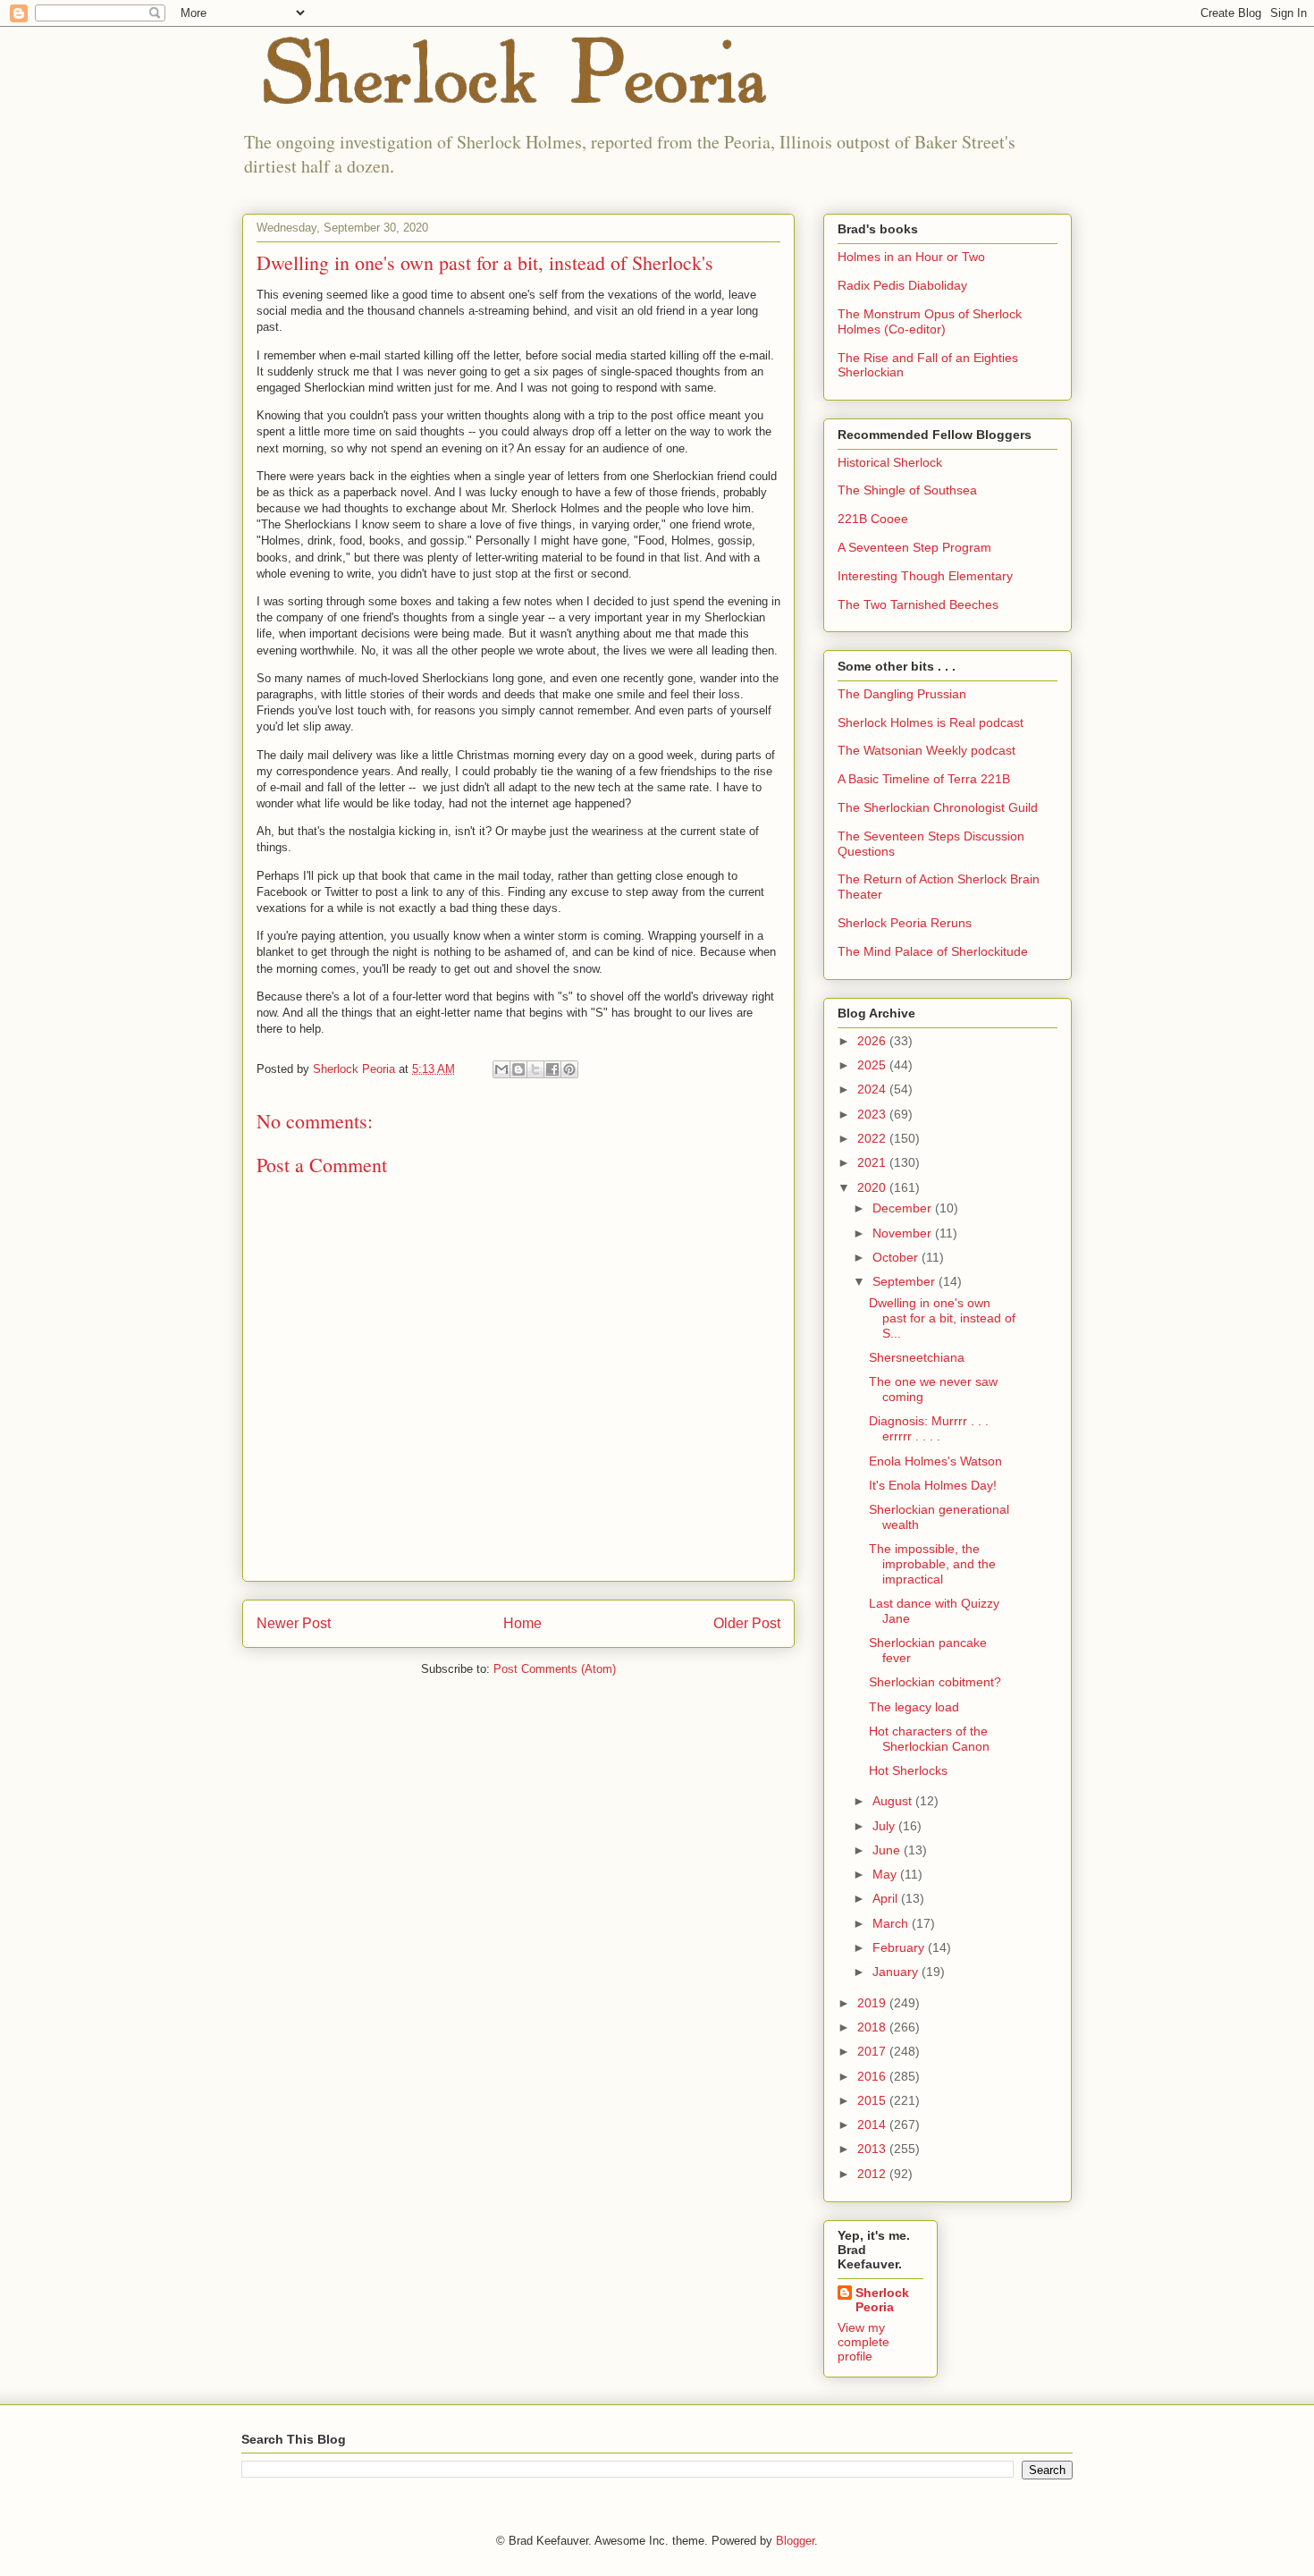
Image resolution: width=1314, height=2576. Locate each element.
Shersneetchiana (917, 1357)
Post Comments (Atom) (555, 1669)
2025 (873, 1065)
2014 (873, 2124)
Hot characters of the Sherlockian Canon (929, 1739)
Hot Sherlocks (908, 1770)
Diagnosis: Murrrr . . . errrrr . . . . (929, 1428)
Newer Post (294, 1623)
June (888, 1850)
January (897, 1972)
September (905, 1281)
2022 (873, 1138)
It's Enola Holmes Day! (933, 1485)
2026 (873, 1041)
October (897, 1257)
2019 (873, 2003)
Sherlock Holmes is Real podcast (931, 722)
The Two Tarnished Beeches (918, 604)
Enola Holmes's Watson (935, 1461)
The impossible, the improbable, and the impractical (932, 1564)
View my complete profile (863, 2342)
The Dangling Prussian (902, 694)
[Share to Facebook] (552, 1069)
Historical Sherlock (890, 462)
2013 (873, 2149)
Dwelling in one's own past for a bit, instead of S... (942, 1318)
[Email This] (501, 1069)
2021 (873, 1162)
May (886, 1874)
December (904, 1208)
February (900, 1947)
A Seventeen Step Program (914, 547)
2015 (873, 2100)
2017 (873, 2051)
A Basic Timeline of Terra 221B (924, 779)
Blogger (795, 2541)
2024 (873, 1089)
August (894, 1801)
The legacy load (914, 1707)
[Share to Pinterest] (569, 1069)
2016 (873, 2076)
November (904, 1233)
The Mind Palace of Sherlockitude (933, 951)
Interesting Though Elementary (925, 576)
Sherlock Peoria (882, 2300)
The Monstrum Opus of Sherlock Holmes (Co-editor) (930, 321)
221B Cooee (873, 519)
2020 (873, 1187)
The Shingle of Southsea (907, 490)
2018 (873, 2027)
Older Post (747, 1623)
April (887, 1898)
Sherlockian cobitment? (935, 1682)
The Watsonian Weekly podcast (927, 750)
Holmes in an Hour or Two (911, 257)
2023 (873, 1114)
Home (522, 1623)
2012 (873, 2174)
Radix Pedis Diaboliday (902, 285)
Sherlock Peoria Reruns (905, 923)
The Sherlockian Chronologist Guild (938, 807)
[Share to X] (535, 1069)
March (892, 1923)
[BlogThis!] (518, 1069)
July (885, 1826)
